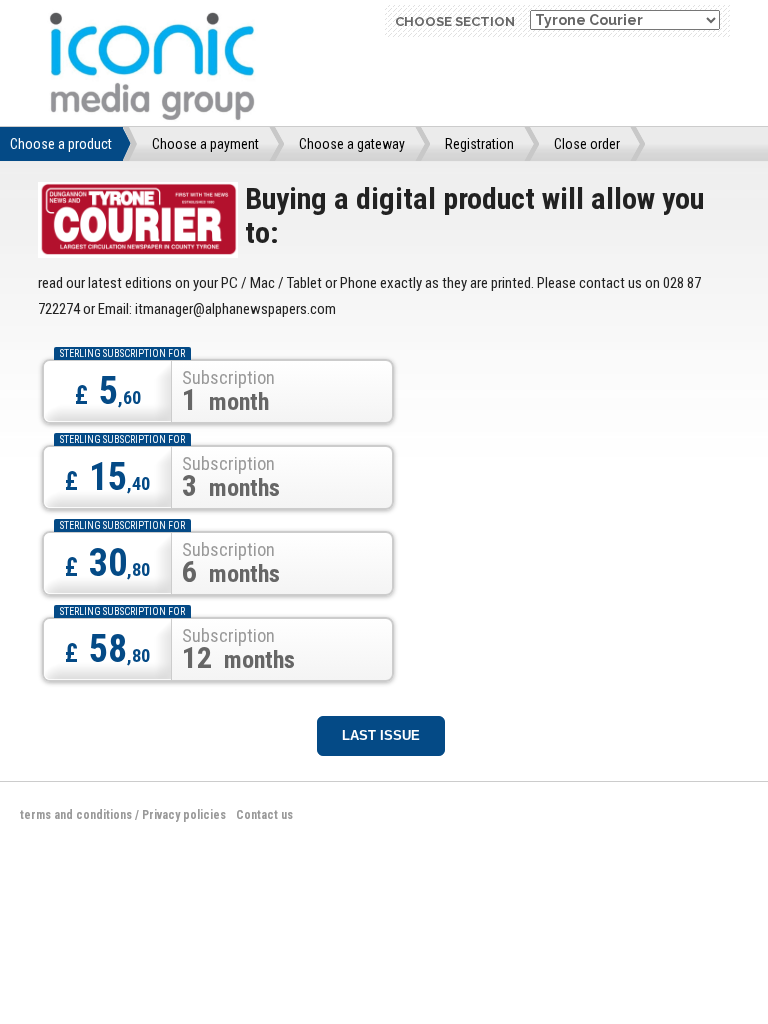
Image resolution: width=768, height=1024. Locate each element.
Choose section (455, 21)
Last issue (381, 735)
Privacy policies (184, 815)
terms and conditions (76, 815)
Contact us (264, 815)
